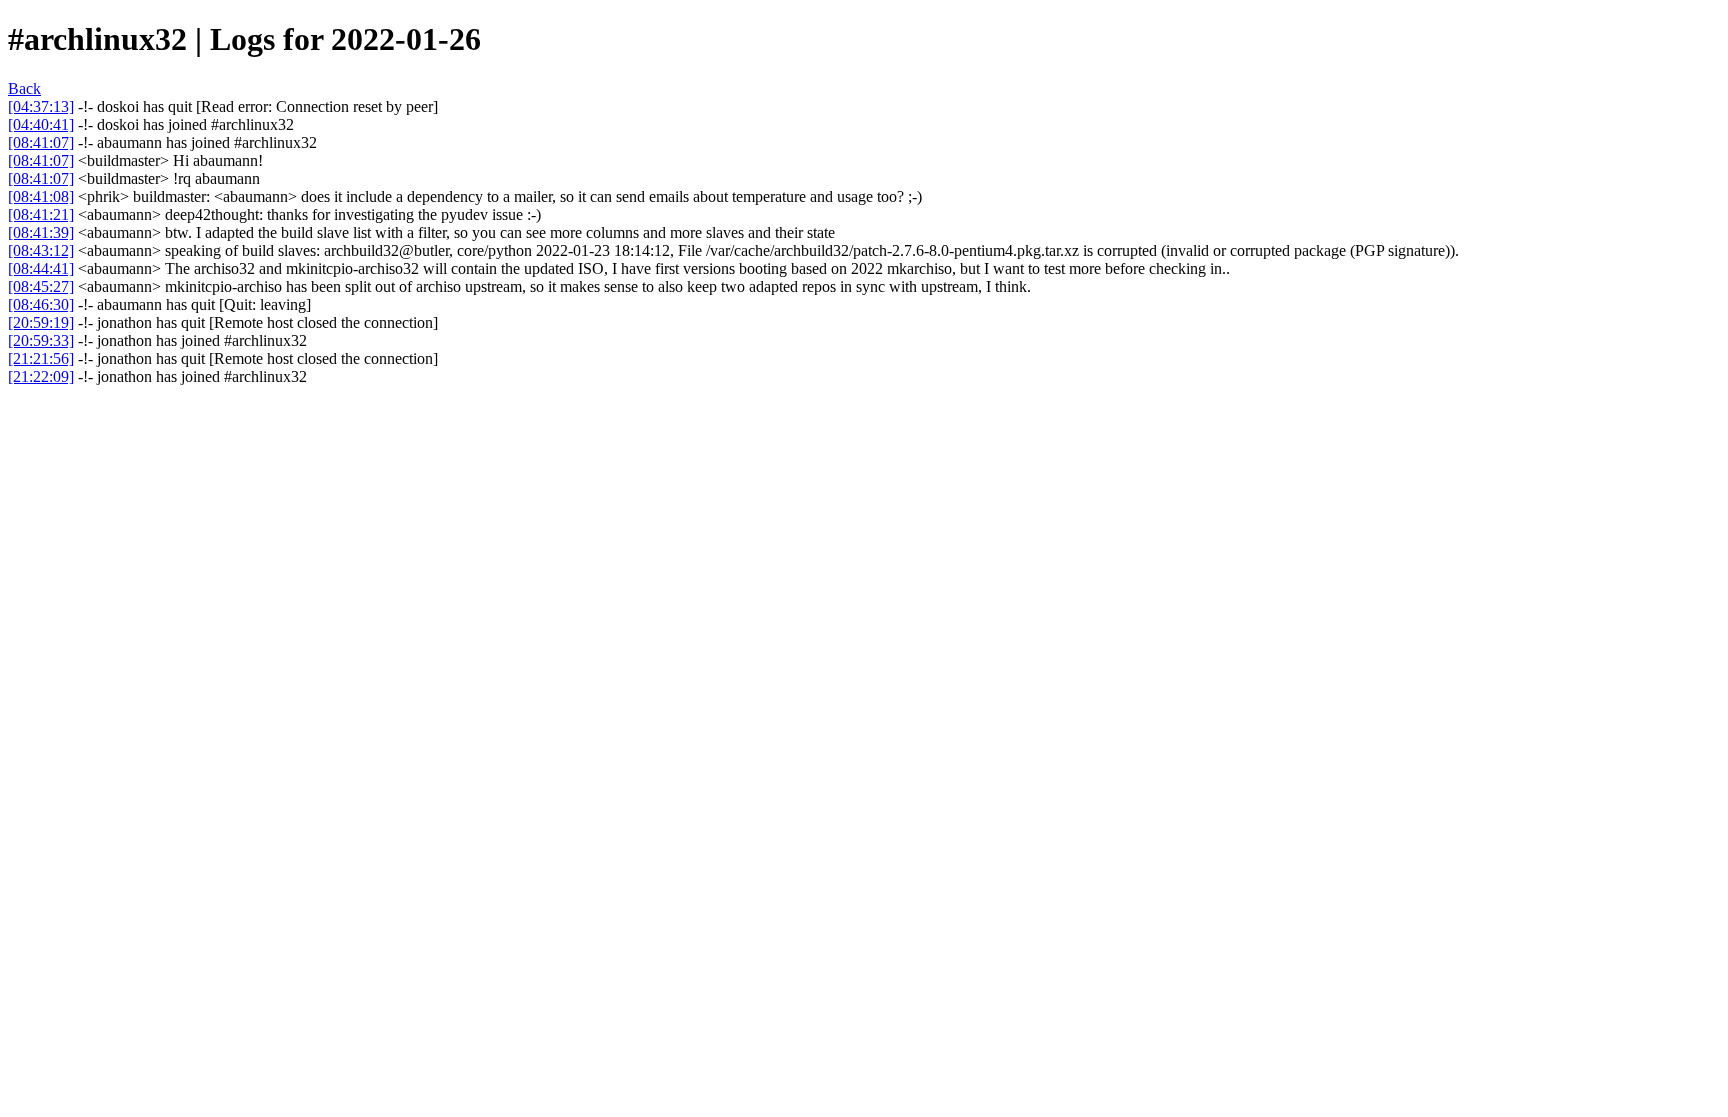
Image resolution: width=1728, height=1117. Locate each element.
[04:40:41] (41, 124)
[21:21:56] (41, 358)
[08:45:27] (41, 286)
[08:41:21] (41, 214)
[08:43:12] (41, 250)
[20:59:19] (41, 322)
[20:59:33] (41, 340)
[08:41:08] (41, 196)
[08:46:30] (41, 304)
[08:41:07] (41, 142)
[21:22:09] (41, 376)
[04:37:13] (41, 106)
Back (24, 88)
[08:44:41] (41, 268)
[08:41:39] (41, 232)
